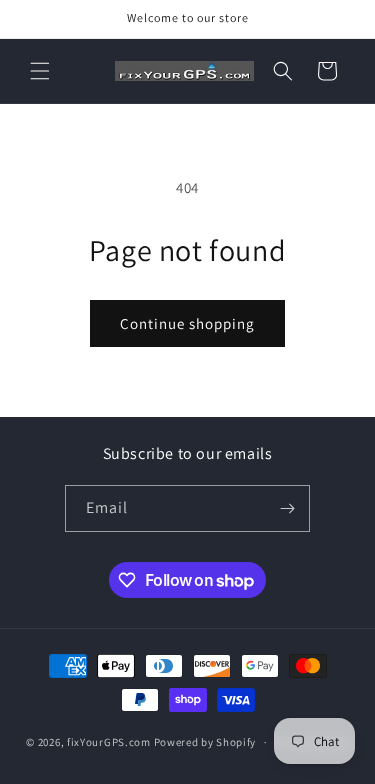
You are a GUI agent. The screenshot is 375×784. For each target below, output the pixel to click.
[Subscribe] (287, 508)
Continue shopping (187, 323)
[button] (40, 71)
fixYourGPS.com (109, 742)
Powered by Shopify (205, 742)
